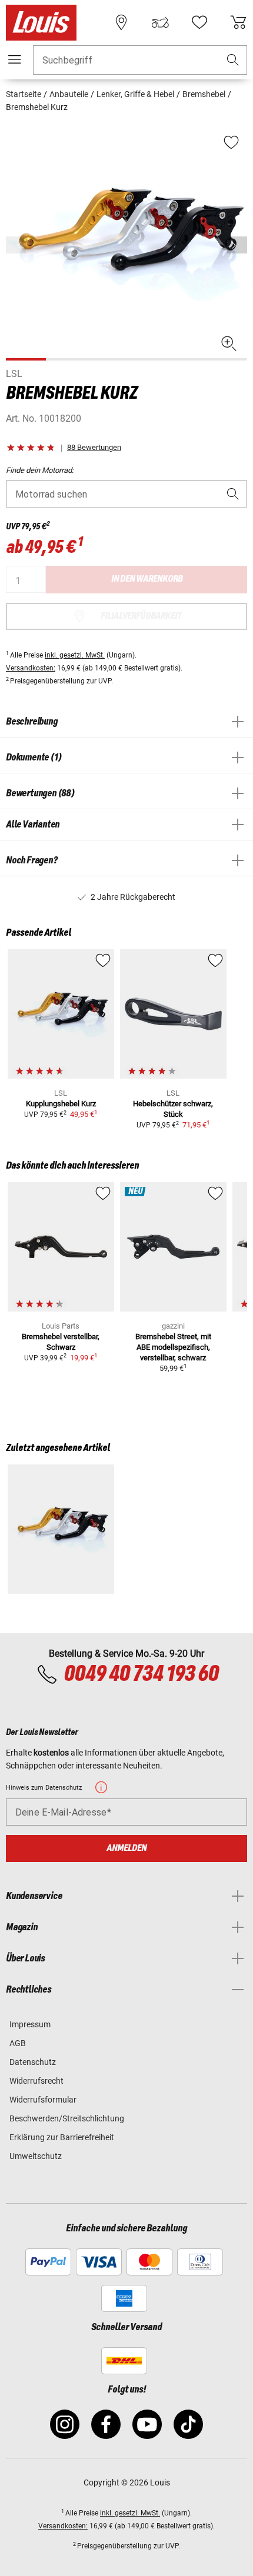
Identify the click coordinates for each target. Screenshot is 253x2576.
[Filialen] (121, 22)
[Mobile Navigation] (15, 59)
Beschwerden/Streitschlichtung (67, 2118)
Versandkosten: (31, 668)
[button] (233, 60)
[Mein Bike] (160, 22)
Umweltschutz (36, 2156)
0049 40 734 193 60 (141, 1674)
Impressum (30, 2024)
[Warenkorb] (238, 22)
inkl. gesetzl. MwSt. (75, 655)
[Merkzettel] (199, 22)
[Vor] (237, 245)
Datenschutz (33, 2062)
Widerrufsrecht (36, 2081)
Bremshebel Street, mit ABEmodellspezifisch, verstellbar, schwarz (173, 1347)
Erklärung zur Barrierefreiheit (62, 2137)
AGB (18, 2043)
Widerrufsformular (43, 2100)
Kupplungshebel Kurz (61, 1104)
